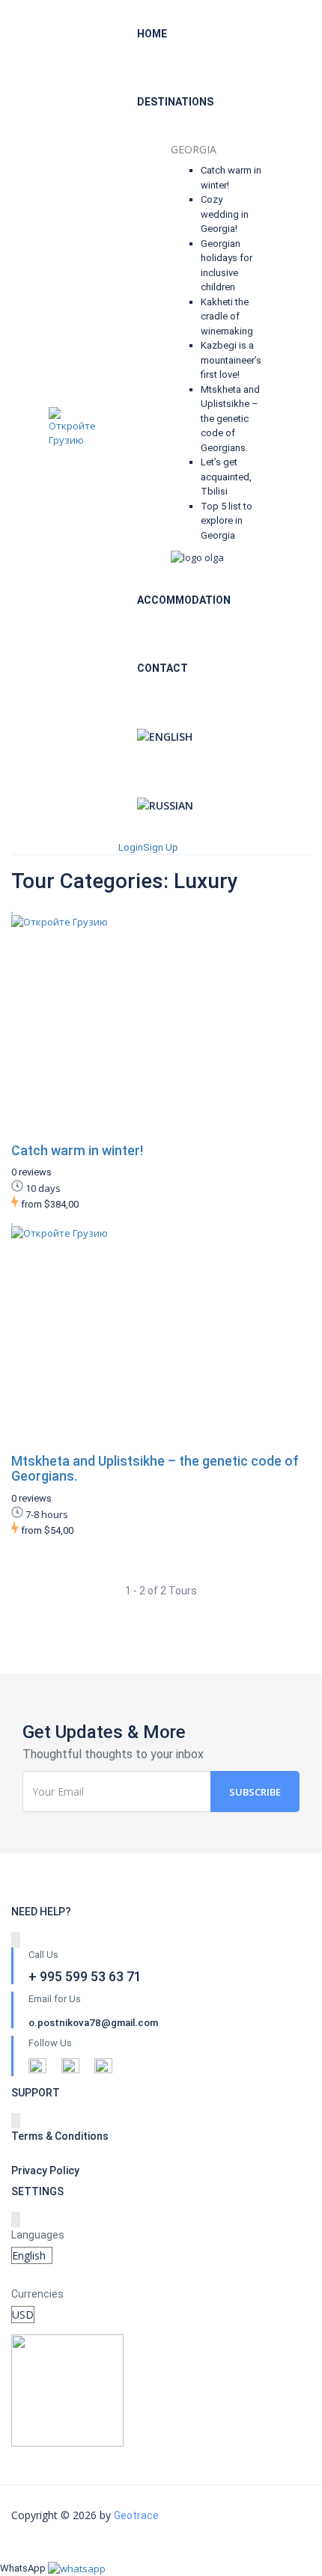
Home (152, 34)
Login (131, 847)
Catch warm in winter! (77, 1150)
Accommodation (184, 600)
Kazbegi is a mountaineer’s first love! (231, 360)
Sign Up (161, 847)
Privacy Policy (45, 2170)
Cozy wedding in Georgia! (225, 214)
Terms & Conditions (60, 2136)
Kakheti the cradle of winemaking (227, 316)
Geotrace (136, 2515)
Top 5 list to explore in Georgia (227, 521)
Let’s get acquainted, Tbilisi (226, 477)
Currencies (37, 2294)
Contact (162, 668)
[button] (77, 2568)
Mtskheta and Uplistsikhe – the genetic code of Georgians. (230, 419)
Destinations (175, 102)
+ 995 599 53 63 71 (299, 434)
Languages (38, 2235)
